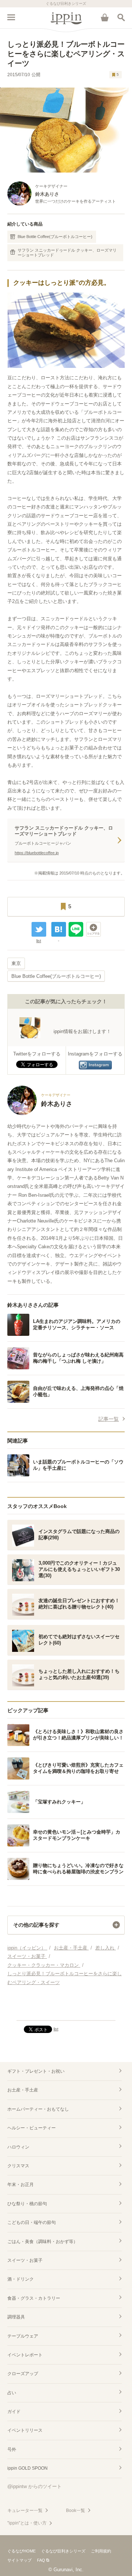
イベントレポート (25, 2355)
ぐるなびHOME (21, 2551)
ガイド (14, 2412)
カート (104, 17)
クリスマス (18, 2166)
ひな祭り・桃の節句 (27, 2204)
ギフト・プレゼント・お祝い (36, 2071)
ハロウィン (18, 2147)
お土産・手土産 (23, 2090)
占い (12, 2393)
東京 (16, 963)
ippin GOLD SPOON (27, 2468)
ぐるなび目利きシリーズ (63, 2551)
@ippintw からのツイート (34, 2486)
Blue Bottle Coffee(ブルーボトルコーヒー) (55, 237)
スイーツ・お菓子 (25, 2260)
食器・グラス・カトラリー (34, 2298)
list (39, 941)
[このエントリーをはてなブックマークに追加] (59, 929)
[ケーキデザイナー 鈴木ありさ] (40, 1113)
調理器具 (16, 2317)
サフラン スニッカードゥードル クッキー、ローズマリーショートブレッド (67, 253)
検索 (121, 17)
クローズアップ (23, 2374)
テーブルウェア (23, 2336)
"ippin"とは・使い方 (27, 2523)
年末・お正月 (21, 2185)
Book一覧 (76, 2511)
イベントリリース (25, 2430)
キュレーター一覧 (25, 2511)
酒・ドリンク (21, 2279)
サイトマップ (19, 2560)
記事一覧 (109, 1419)
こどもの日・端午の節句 (32, 2222)
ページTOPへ (66, 2012)
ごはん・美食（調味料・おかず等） (43, 2242)
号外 (12, 2449)
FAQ (41, 2560)
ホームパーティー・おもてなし (38, 2109)
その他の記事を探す (36, 1925)
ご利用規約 (101, 2551)
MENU (11, 17)
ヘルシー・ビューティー (32, 2128)
